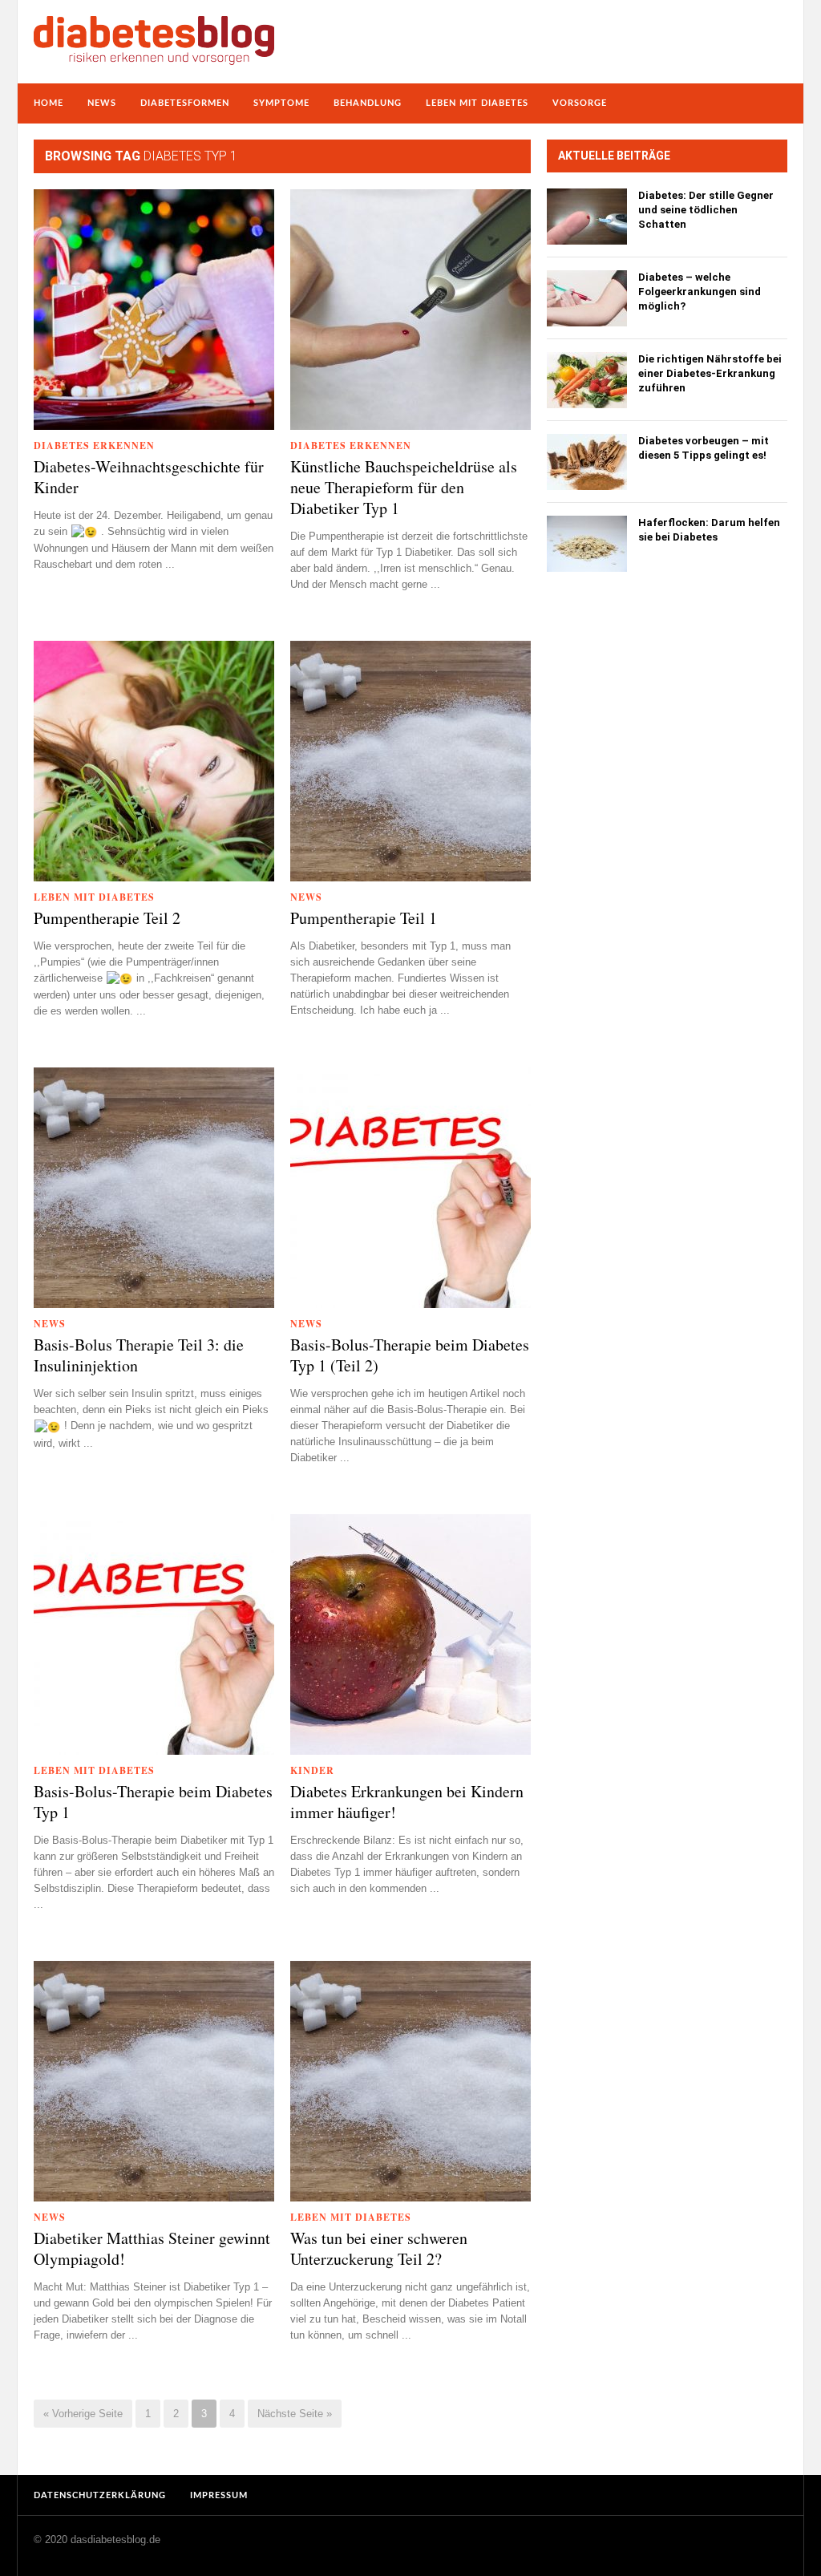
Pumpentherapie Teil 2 (107, 918)
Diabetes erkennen (94, 446)
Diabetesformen (185, 103)
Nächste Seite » (295, 2414)
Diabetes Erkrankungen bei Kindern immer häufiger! (407, 1802)
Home (49, 103)
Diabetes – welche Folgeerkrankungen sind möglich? (700, 292)
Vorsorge (580, 103)
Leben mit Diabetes (477, 103)
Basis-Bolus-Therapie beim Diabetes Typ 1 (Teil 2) (410, 1355)
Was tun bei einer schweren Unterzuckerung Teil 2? (379, 2249)
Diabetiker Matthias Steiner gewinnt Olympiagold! (152, 2249)
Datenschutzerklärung (100, 2495)
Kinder (312, 1770)
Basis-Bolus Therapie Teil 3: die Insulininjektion (139, 1355)
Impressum (219, 2495)
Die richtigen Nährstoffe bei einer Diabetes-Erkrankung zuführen (710, 373)
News (102, 103)
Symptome (281, 103)
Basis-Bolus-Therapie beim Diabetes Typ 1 (153, 1802)
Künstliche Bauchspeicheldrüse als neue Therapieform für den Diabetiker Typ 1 (404, 488)
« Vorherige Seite (83, 2414)
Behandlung (368, 103)
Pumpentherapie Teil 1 (364, 918)
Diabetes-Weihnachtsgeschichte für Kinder (149, 477)
